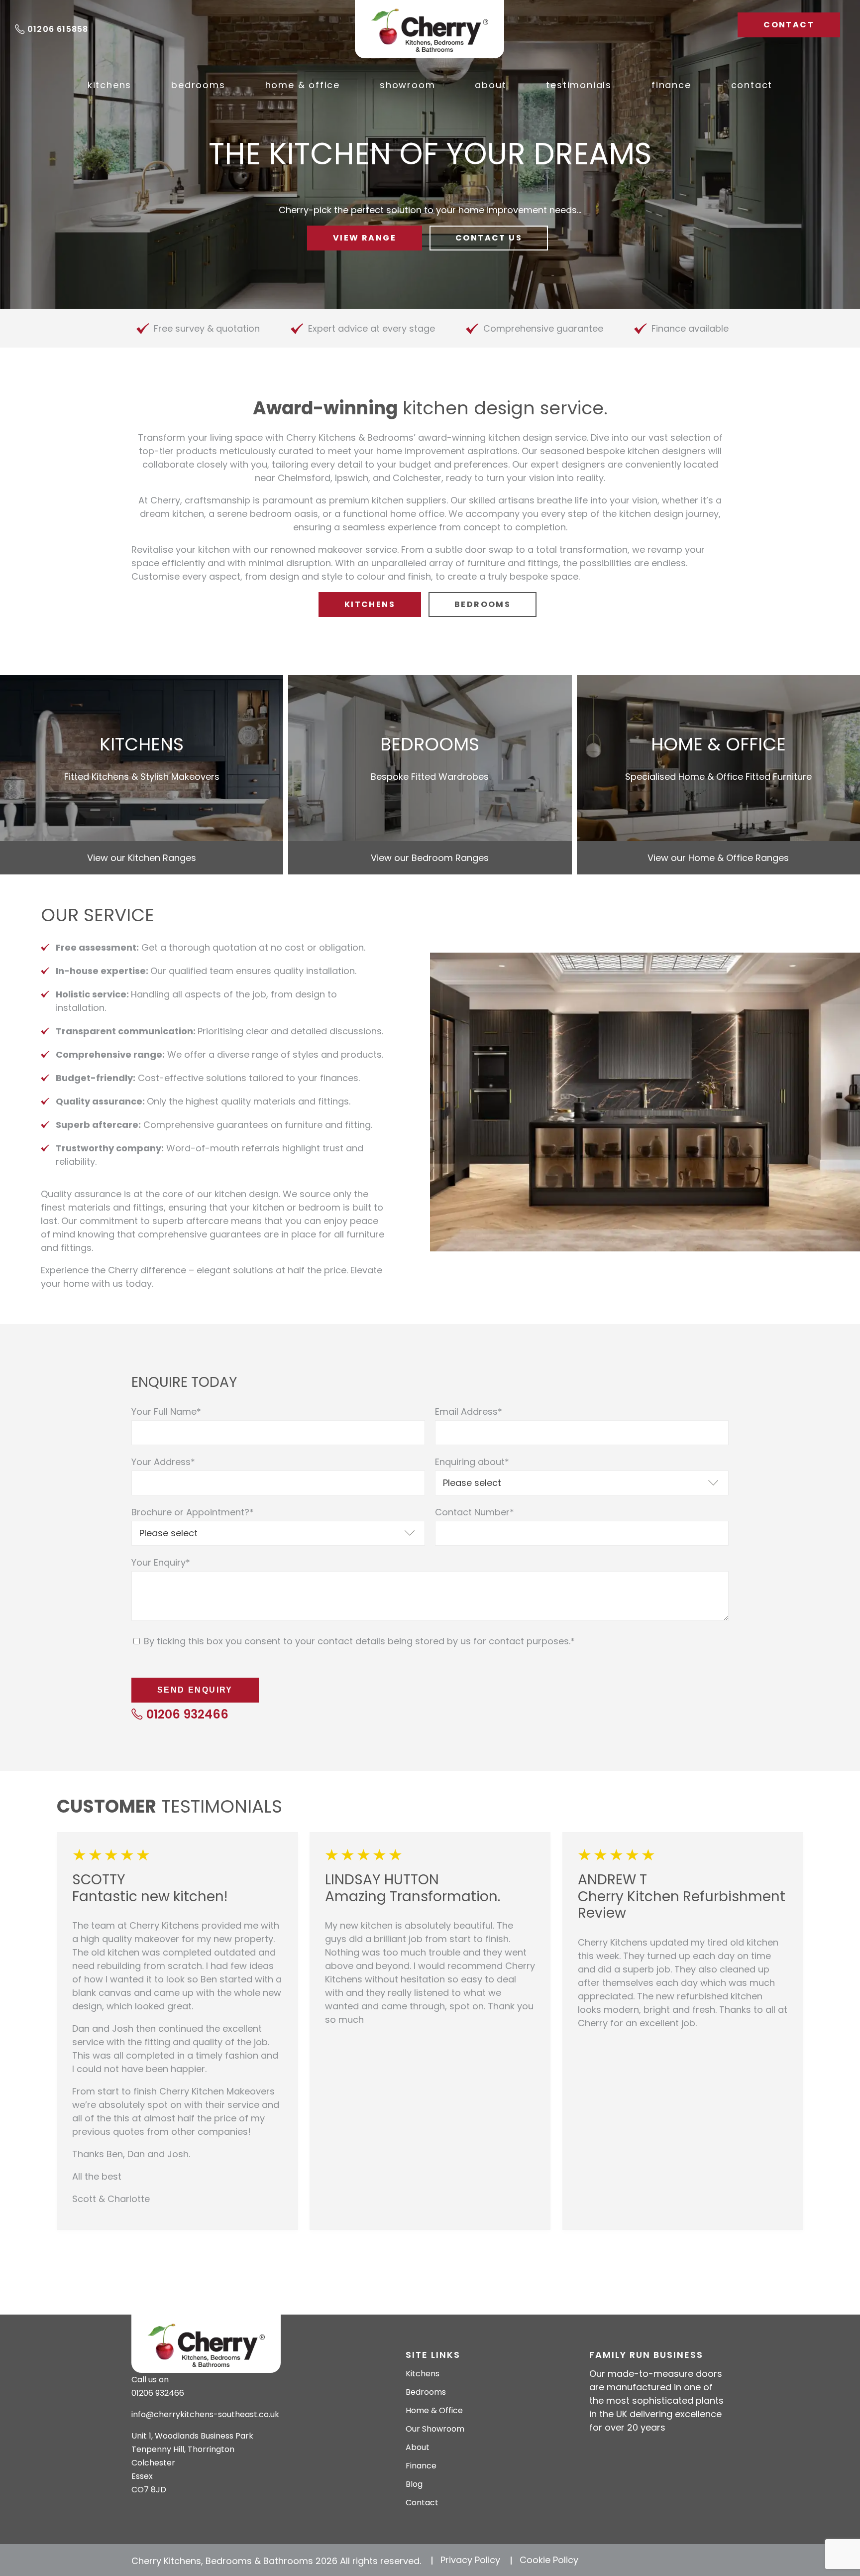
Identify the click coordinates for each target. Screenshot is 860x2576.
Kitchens (109, 85)
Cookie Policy (549, 2560)
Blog (414, 2484)
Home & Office (303, 85)
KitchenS (370, 604)
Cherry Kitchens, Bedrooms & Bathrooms (430, 29)
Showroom (407, 85)
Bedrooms (198, 85)
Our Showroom (435, 2429)
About (490, 85)
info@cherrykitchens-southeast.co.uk (205, 2414)
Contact (789, 25)
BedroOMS (483, 604)
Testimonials (579, 85)
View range (365, 238)
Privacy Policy (470, 2560)
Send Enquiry (195, 1690)
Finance (671, 85)
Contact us (489, 238)
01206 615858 (58, 29)
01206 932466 (187, 1714)
